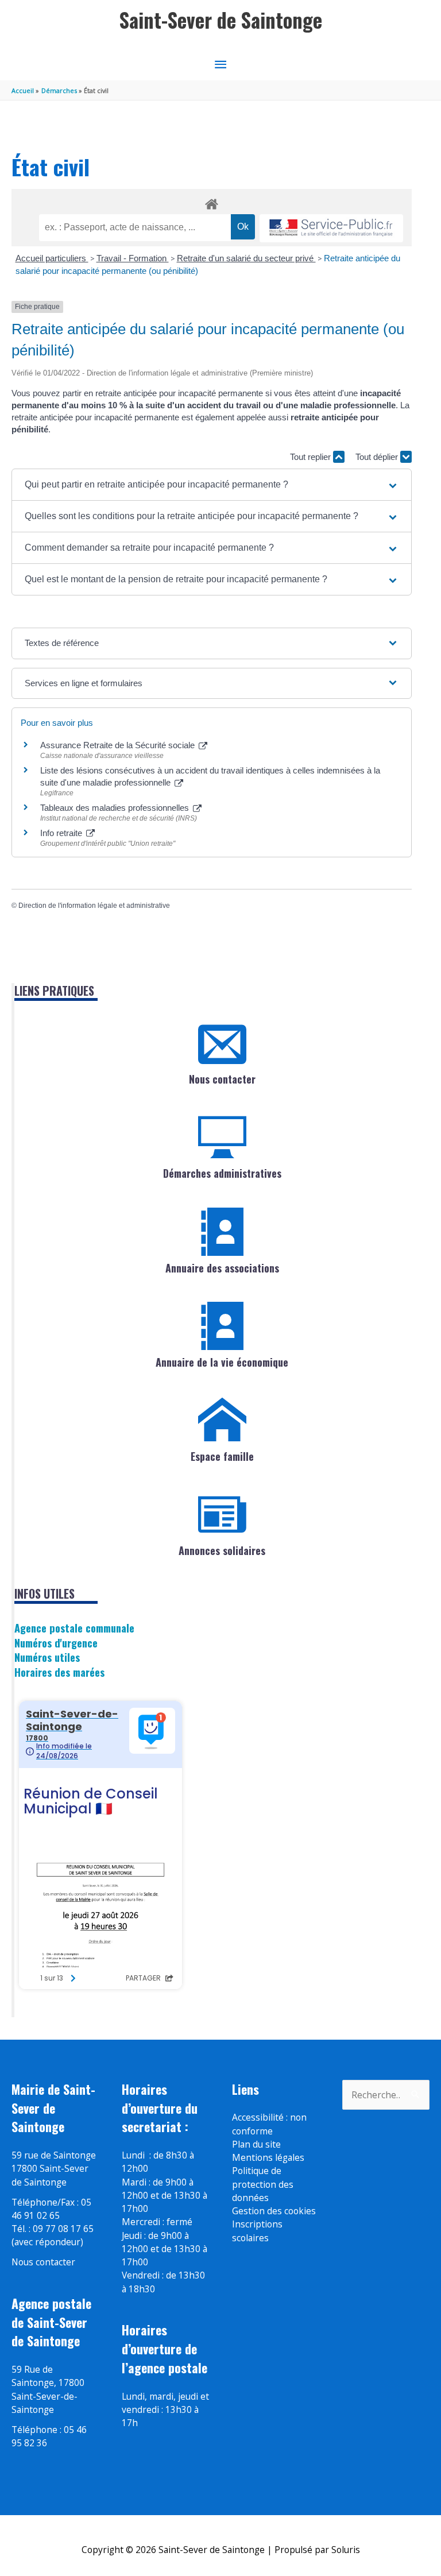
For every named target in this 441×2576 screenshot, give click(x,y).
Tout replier (312, 457)
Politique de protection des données (263, 2184)
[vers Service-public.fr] (331, 228)
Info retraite (62, 833)
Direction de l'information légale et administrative (94, 906)
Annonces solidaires (222, 1550)
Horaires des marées (59, 1672)
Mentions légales (268, 2157)
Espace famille (222, 1456)
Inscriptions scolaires (257, 2231)
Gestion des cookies (274, 2211)
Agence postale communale (74, 1628)
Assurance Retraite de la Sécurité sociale (119, 745)
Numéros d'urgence (56, 1643)
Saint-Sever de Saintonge (221, 20)
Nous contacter (222, 1079)
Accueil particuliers (52, 258)
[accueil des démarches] (212, 202)
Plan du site (256, 2144)
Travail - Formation (133, 258)
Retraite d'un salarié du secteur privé (246, 258)
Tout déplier (378, 457)
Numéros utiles (47, 1657)
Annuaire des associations (222, 1268)
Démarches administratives (222, 1173)
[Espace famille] (222, 1420)
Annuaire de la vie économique (222, 1362)
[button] (212, 485)
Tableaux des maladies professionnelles (116, 808)
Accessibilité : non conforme (269, 2124)
